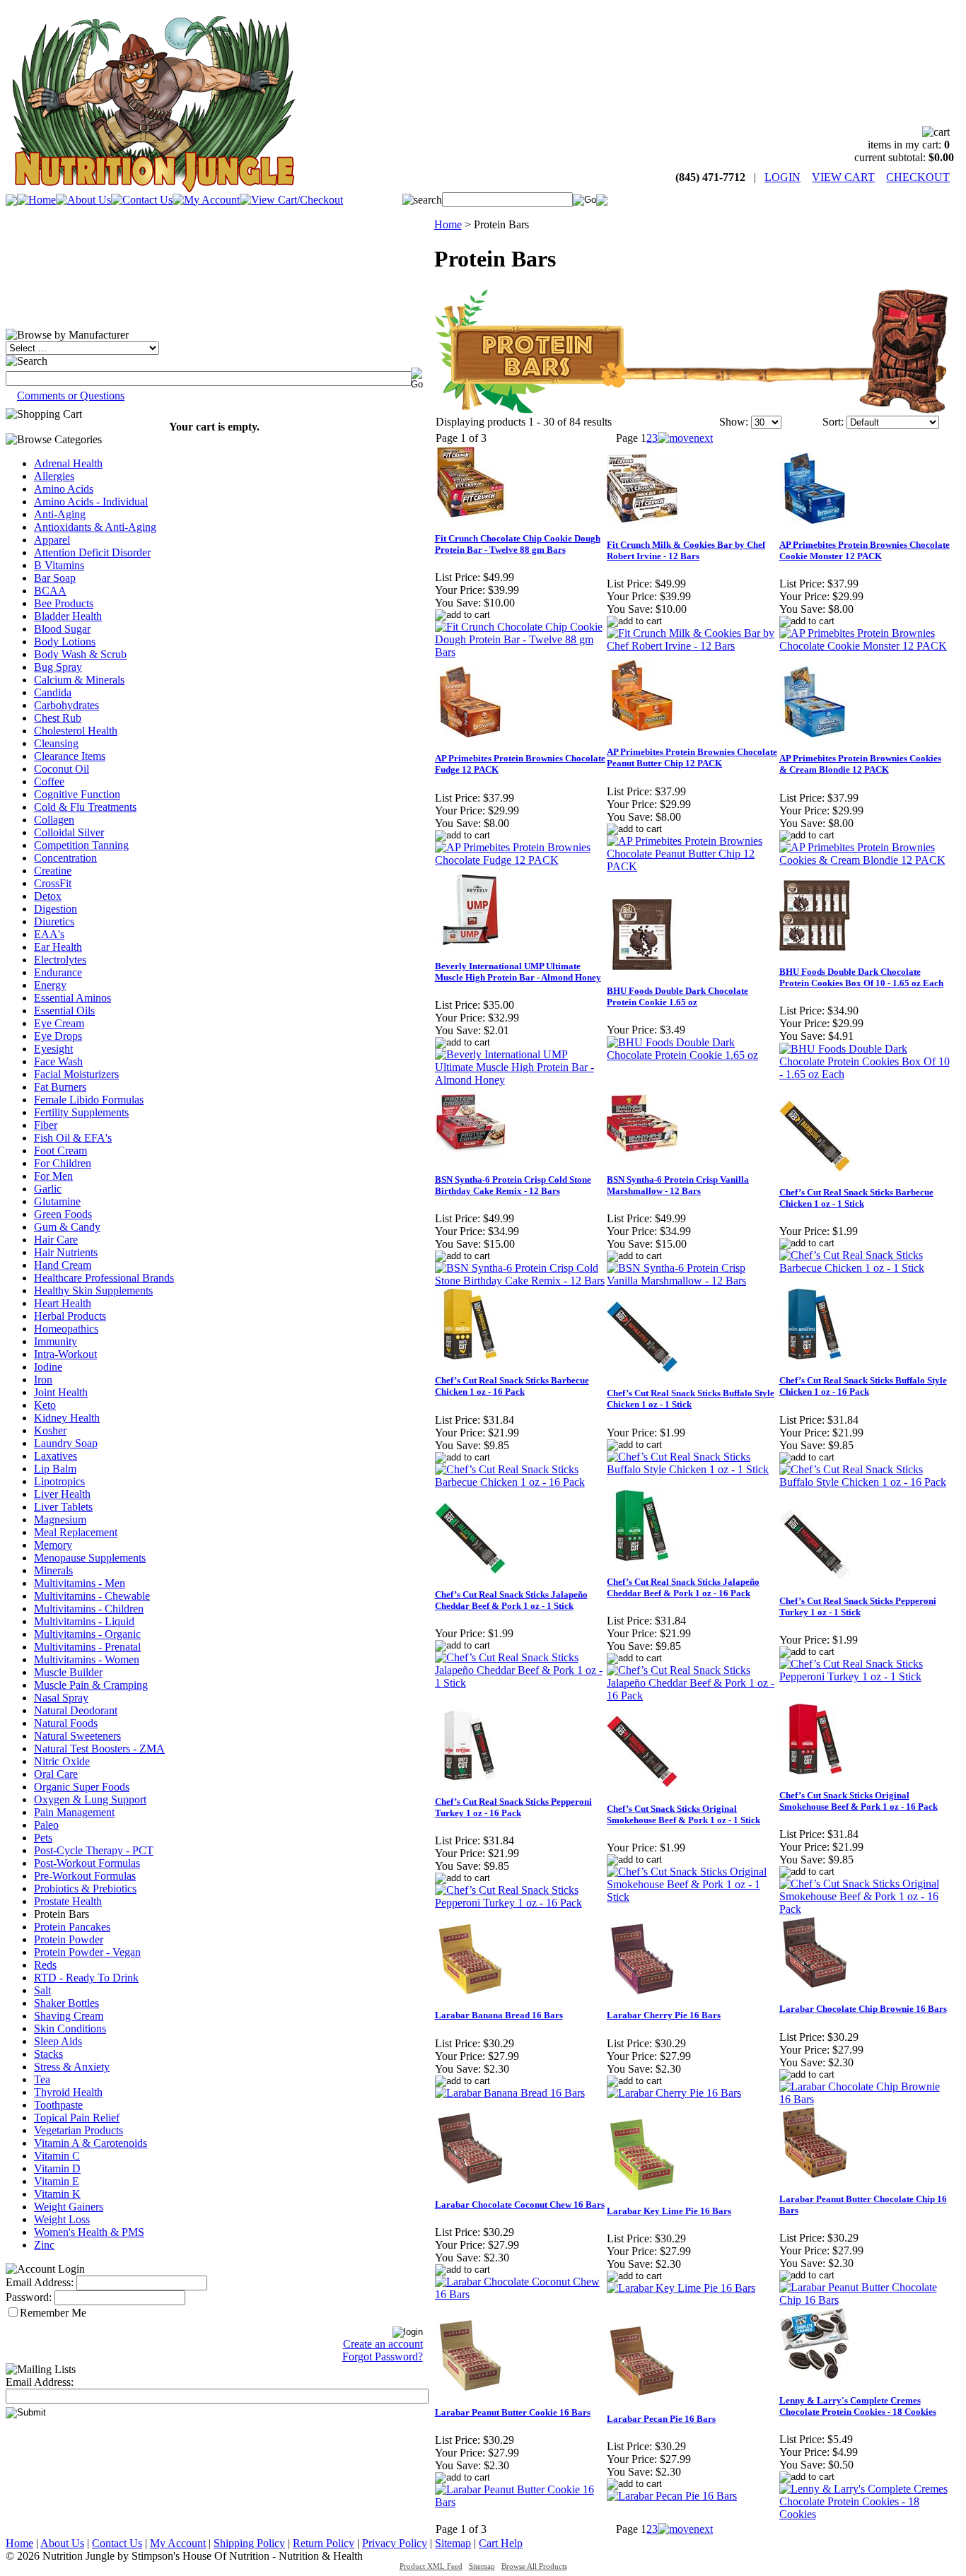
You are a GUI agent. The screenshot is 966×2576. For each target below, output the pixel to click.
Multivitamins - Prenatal (87, 1647)
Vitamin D (57, 2168)
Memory (53, 1545)
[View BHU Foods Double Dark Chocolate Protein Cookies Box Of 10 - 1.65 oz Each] (865, 1074)
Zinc (44, 2245)
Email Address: (40, 2282)
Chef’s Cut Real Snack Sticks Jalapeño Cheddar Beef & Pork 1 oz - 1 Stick (511, 1600)
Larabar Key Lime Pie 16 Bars (669, 2211)
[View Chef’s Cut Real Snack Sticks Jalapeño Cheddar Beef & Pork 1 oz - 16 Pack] (692, 1696)
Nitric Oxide (62, 1761)
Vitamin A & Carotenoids (91, 2143)
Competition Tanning (81, 845)
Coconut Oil (62, 769)
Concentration (65, 858)
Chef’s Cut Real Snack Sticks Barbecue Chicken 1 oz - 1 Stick (856, 1198)
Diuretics (54, 921)
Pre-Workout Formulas (85, 1876)
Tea (42, 2079)
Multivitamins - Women (87, 1659)
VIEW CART (843, 177)
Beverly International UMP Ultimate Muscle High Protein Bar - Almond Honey (518, 972)
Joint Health (61, 1392)
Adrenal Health (68, 463)
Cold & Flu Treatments (85, 807)
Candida (53, 692)
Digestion (56, 909)
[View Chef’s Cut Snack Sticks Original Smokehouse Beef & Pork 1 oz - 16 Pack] (865, 1909)
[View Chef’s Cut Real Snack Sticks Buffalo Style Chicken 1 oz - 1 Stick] (692, 1469)
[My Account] (206, 200)
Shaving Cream (69, 2016)
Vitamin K (57, 2194)
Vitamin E (57, 2181)
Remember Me (53, 2313)
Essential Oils (64, 1011)
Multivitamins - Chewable (92, 1596)
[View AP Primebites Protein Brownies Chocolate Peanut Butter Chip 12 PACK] (692, 866)
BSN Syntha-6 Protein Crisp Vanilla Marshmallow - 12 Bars (678, 1185)
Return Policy (324, 2543)
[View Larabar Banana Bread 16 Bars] (510, 2093)
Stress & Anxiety (72, 2067)
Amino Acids (64, 489)
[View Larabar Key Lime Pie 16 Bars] (681, 2288)
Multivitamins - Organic (87, 1634)
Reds (45, 1965)
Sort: (833, 422)
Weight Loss (62, 2219)
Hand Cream (63, 1265)
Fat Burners (60, 1087)
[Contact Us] (142, 200)
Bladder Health (68, 616)
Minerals (53, 1570)
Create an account (383, 2344)
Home (448, 224)
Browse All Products (534, 2566)
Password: (29, 2297)
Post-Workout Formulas (87, 1863)
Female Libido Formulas (89, 1100)
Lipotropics (59, 1481)
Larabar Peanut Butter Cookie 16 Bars (513, 2412)
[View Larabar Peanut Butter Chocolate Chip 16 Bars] (865, 2300)
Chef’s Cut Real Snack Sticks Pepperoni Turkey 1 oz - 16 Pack (513, 1807)
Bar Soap (55, 578)
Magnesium (60, 1520)
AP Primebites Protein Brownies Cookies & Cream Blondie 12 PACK (860, 764)
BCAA (50, 591)
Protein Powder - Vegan (87, 1952)
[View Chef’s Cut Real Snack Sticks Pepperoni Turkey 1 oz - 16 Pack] (520, 1903)
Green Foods (63, 1214)
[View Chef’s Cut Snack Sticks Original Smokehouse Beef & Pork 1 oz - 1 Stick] (692, 1897)
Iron (43, 1380)
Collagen (54, 820)
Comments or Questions (71, 396)
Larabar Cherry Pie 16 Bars (664, 2015)
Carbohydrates (66, 705)
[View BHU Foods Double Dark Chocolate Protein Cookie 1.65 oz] (692, 1055)
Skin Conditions (70, 2028)
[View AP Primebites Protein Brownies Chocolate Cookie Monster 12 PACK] (865, 646)
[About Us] (83, 200)
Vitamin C (57, 2156)
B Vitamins (59, 565)
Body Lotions (65, 642)
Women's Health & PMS (89, 2232)
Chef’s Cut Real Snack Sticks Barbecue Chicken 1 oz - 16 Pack (512, 1386)
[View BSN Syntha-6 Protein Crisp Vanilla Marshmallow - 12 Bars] (692, 1281)
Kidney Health (67, 1418)
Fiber (46, 1125)
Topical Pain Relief (77, 2118)
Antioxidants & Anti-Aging (95, 527)
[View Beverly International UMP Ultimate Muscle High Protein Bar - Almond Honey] (520, 1080)
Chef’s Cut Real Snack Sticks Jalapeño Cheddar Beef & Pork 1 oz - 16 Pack (683, 1587)
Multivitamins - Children (89, 1609)
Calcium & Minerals (79, 680)
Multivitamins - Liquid (84, 1621)
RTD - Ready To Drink (86, 1978)
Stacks (48, 2054)
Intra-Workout (65, 1354)
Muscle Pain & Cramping (91, 1685)
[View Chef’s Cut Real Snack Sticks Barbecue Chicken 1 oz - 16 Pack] (520, 1482)
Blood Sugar (62, 629)
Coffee (49, 781)
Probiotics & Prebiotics (85, 1889)
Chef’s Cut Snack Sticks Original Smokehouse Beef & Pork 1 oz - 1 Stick (683, 1814)
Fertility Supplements (81, 1112)
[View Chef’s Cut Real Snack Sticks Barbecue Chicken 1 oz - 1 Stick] (865, 1268)
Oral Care (56, 1774)
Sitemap (453, 2543)
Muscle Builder (68, 1672)
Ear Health (58, 947)
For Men (53, 1176)
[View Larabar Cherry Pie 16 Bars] (674, 2093)
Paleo (46, 1825)
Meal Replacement (76, 1532)
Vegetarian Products (78, 2130)
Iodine (48, 1367)
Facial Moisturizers (76, 1074)
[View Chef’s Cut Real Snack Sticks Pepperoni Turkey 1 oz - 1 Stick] (865, 1676)
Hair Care (56, 1240)
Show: (734, 422)
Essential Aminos (72, 998)
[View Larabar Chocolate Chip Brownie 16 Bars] (865, 2099)
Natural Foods (66, 1723)
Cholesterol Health (76, 731)
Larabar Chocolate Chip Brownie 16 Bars (863, 2009)
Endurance (58, 972)
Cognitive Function (77, 794)
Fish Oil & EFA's (73, 1138)
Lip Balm (55, 1469)
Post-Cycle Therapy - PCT (94, 1850)
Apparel (52, 540)
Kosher (50, 1430)
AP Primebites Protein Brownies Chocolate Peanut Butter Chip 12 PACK (692, 757)
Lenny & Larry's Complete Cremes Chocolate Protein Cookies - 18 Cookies (858, 2406)
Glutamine (57, 1201)
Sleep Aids (58, 2041)
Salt (42, 1990)
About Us (62, 2543)
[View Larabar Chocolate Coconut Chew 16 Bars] (520, 2294)
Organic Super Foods (82, 1787)
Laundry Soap (66, 1443)
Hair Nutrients (66, 1252)
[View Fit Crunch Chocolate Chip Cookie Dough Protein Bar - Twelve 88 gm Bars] (520, 652)
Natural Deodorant (76, 1710)
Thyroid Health (68, 2092)
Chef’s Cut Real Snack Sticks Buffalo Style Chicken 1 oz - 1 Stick (691, 1399)
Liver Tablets (63, 1507)
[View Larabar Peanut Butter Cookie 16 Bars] (520, 2502)
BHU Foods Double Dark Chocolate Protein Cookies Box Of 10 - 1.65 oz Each (861, 977)
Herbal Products (70, 1316)
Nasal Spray (61, 1698)
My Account (178, 2543)
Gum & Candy (67, 1227)
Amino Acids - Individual (91, 502)
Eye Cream (59, 1023)
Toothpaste (58, 2105)
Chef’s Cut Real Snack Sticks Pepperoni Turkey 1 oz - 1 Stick (858, 1606)
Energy (50, 985)
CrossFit (53, 883)
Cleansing (56, 743)
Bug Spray (58, 667)
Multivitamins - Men (80, 1583)
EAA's (49, 934)
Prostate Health (68, 1901)
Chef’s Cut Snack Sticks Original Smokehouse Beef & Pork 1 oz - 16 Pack (859, 1801)
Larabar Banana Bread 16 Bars (499, 2015)
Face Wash (58, 1061)
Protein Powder (69, 1939)
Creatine (53, 871)
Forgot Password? (383, 2357)
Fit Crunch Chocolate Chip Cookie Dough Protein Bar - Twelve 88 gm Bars (518, 544)
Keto (45, 1405)
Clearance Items (70, 756)
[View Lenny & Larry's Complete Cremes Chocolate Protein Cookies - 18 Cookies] (865, 2514)
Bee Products (64, 603)
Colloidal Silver (69, 832)
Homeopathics (66, 1329)
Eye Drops (58, 1036)
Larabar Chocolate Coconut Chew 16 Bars (520, 2205)
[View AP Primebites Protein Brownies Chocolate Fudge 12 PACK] (520, 860)
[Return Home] (153, 188)
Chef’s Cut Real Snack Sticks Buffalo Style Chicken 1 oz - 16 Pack (863, 1386)
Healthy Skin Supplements (93, 1290)
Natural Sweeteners (77, 1736)
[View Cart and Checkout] (291, 200)
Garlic (48, 1189)
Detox (48, 896)
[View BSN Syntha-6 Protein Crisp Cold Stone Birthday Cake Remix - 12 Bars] (520, 1281)
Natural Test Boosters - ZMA (99, 1749)
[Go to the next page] (685, 438)
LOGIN (782, 177)
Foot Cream (60, 1151)
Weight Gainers (69, 2207)
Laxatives (56, 1456)
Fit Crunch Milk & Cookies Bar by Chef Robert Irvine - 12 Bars (686, 550)
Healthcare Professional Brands (104, 1278)
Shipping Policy (249, 2543)
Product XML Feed (431, 2566)
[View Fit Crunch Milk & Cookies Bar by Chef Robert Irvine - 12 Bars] (692, 646)
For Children (63, 1163)
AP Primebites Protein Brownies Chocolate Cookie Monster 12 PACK (865, 550)
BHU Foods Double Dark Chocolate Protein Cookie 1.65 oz (677, 996)
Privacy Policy (395, 2543)
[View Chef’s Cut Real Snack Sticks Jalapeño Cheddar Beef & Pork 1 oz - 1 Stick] (520, 1683)
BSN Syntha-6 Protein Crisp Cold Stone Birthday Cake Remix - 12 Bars (513, 1185)
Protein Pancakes (72, 1927)
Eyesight (53, 1049)
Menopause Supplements (90, 1558)
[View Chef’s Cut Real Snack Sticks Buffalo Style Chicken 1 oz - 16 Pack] (865, 1482)
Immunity (56, 1341)
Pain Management (74, 1812)
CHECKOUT (918, 177)
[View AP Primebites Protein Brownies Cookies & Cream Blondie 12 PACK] (865, 860)
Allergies (54, 476)
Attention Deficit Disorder (92, 552)
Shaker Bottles (66, 2003)
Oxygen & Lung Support (90, 1799)
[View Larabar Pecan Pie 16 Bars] (672, 2496)
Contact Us (117, 2543)
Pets (43, 1838)
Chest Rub (58, 718)
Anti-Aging (60, 514)
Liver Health (62, 1494)
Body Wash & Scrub (80, 654)
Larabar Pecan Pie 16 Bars (661, 2419)
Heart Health (63, 1303)
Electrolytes (60, 960)
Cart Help (501, 2543)
